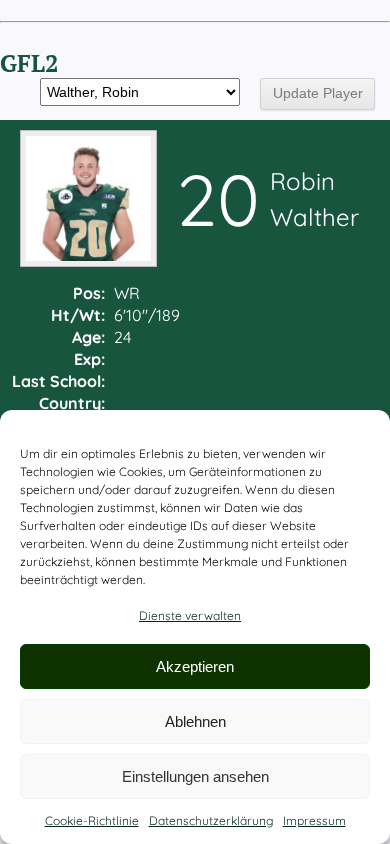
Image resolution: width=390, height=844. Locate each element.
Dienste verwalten (190, 615)
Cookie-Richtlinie (92, 820)
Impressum (314, 820)
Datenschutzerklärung (211, 820)
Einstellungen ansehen (195, 776)
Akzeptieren (195, 666)
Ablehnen (195, 721)
